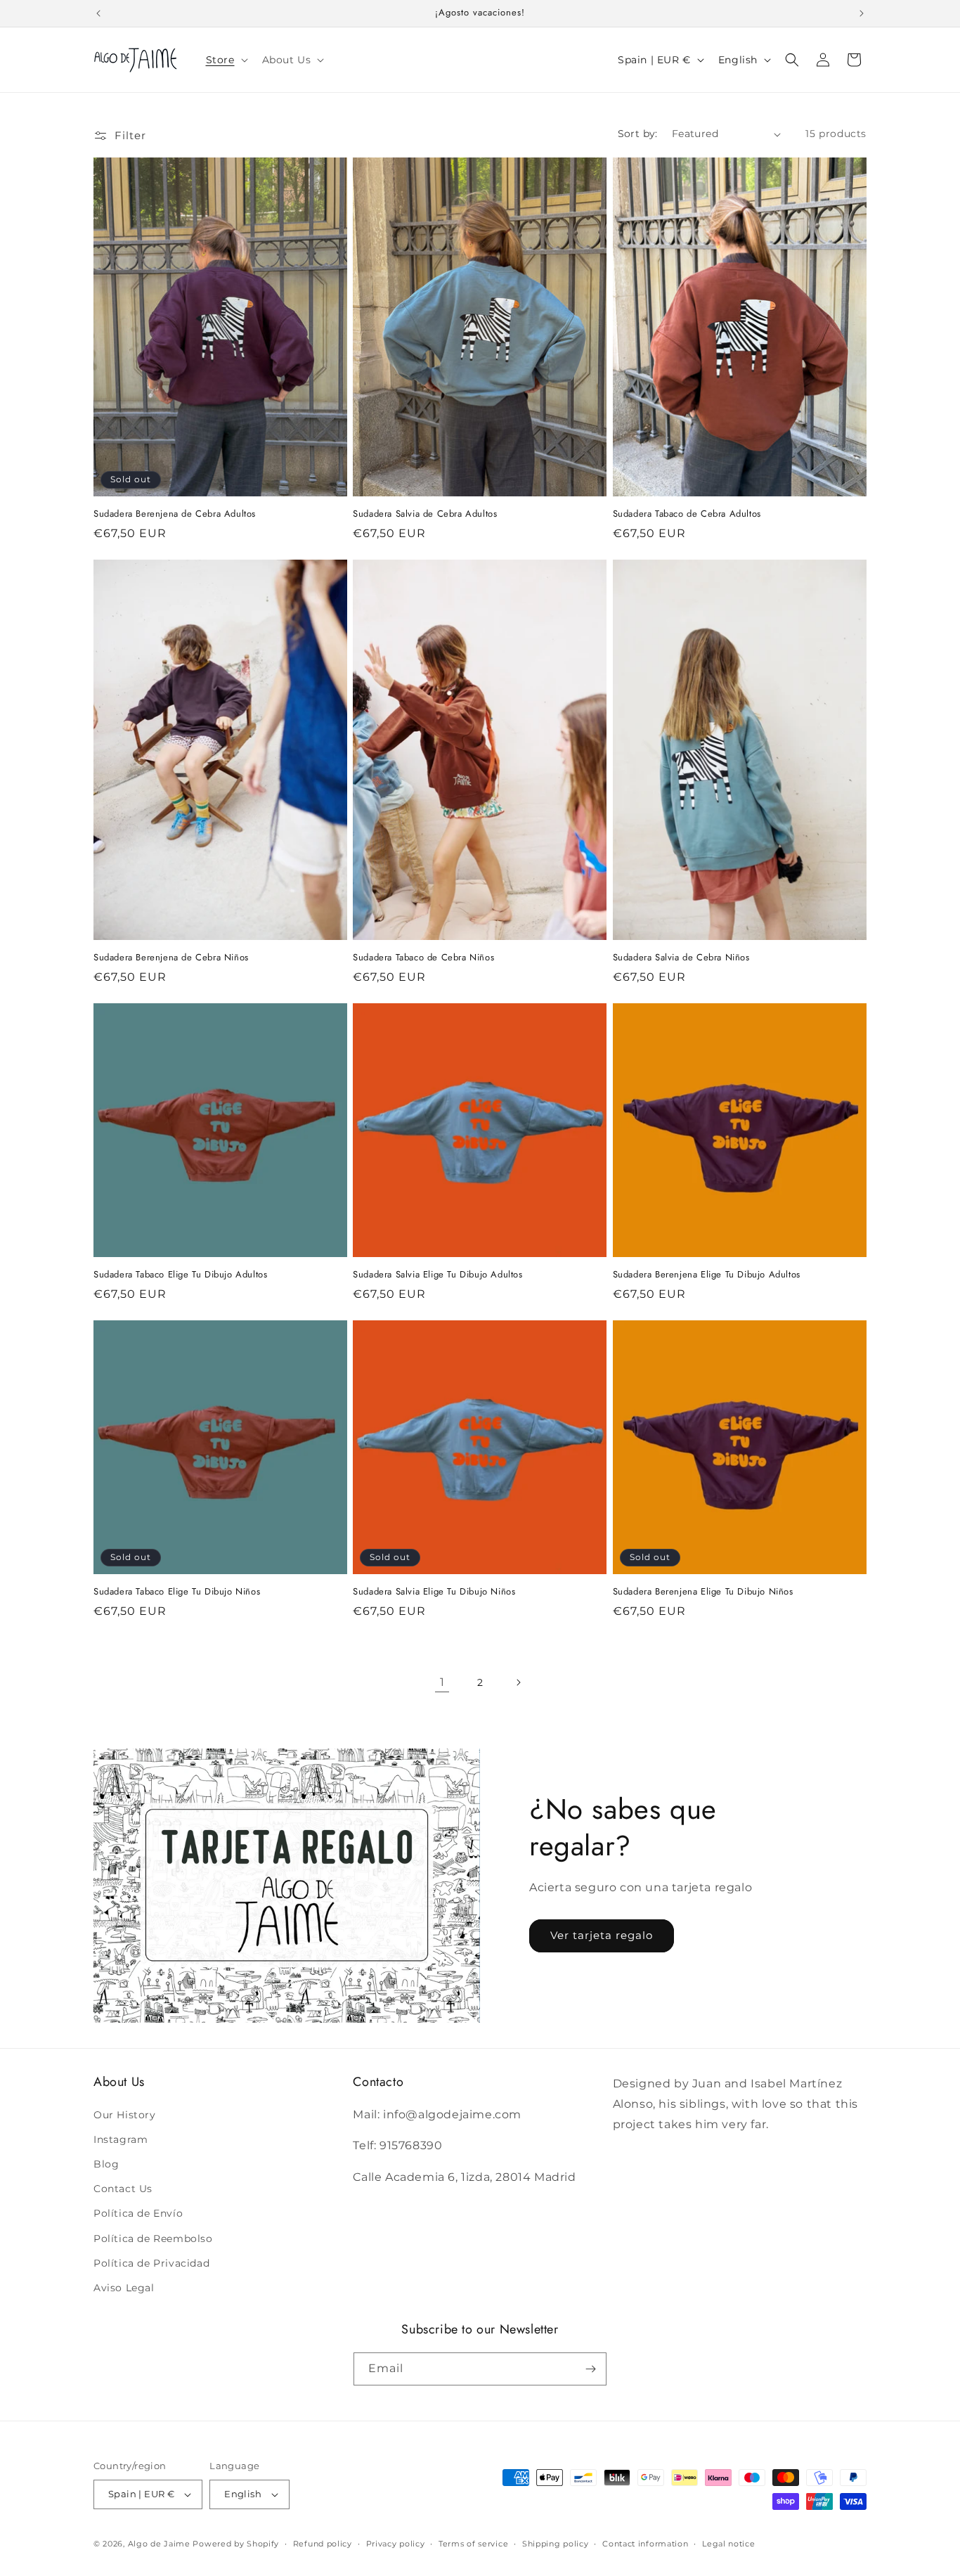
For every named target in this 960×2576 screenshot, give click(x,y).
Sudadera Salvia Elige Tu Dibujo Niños (434, 1592)
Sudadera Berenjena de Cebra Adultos (175, 514)
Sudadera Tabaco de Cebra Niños (423, 958)
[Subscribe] (590, 2369)
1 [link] (442, 1682)
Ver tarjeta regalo (602, 1935)
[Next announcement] (862, 13)
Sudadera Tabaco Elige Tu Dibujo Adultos (180, 1275)
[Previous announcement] (98, 13)
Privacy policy (396, 2544)
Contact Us (123, 2189)
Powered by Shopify (236, 2544)
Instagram (121, 2139)
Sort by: (638, 134)
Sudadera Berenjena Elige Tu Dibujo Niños (703, 1592)
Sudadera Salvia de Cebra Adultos (425, 514)
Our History (125, 2115)
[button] (226, 60)
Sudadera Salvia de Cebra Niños (681, 958)
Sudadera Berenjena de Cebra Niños (171, 958)
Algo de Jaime (159, 2544)
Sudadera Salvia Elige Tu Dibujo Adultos (437, 1275)
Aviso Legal (124, 2288)
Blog (106, 2164)
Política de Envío (138, 2213)
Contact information (645, 2544)
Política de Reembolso (153, 2239)
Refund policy (323, 2544)
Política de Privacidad (151, 2263)
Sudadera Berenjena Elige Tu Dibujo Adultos (707, 1275)
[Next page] (518, 1682)
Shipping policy (556, 2544)
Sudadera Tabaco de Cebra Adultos (687, 514)
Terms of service (473, 2544)
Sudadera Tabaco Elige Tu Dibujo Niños (177, 1592)
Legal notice (728, 2544)
